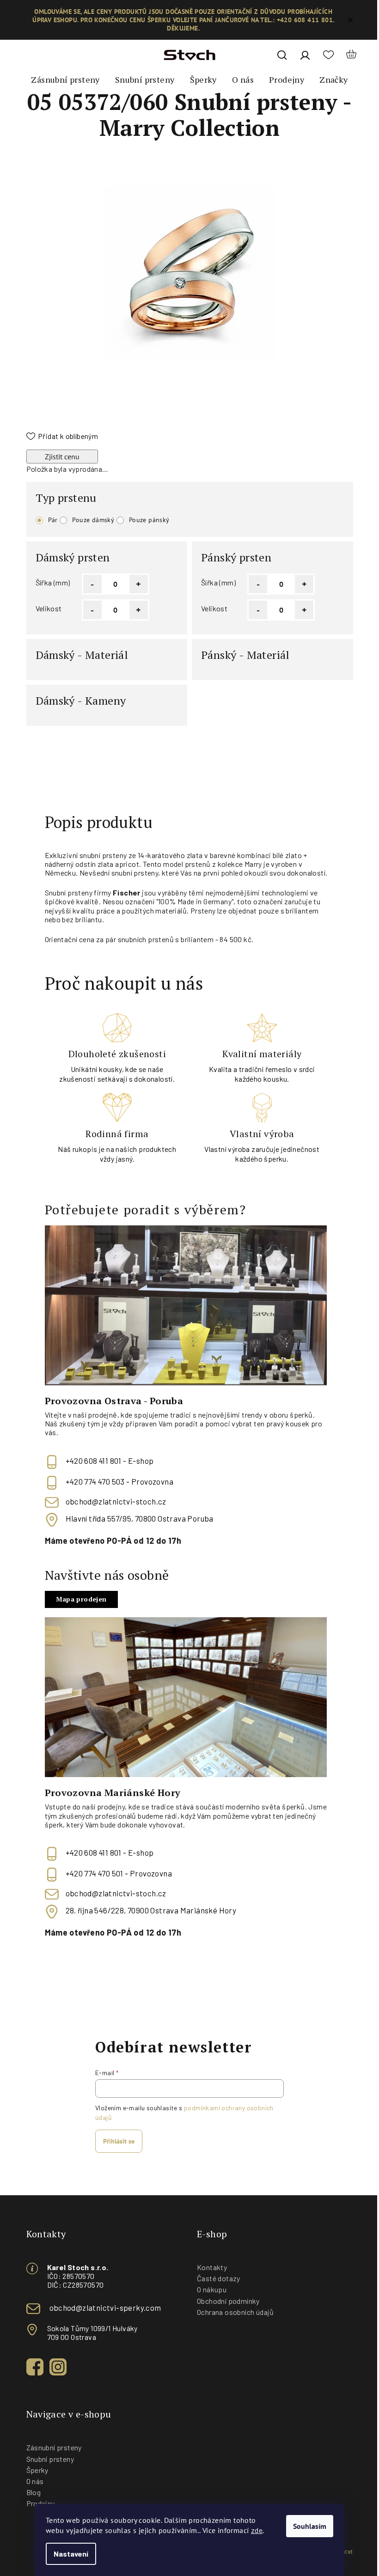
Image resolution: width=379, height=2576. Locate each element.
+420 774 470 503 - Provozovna (120, 1481)
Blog (34, 2492)
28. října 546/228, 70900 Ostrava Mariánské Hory (151, 1910)
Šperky (37, 2470)
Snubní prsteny (50, 2459)
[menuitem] (65, 80)
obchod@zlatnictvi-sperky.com (105, 2308)
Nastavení (71, 2554)
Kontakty (212, 2267)
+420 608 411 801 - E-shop (110, 1461)
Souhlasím (310, 2526)
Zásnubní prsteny (54, 2447)
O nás (35, 2481)
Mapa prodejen (81, 1599)
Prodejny (41, 2503)
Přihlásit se (119, 2141)
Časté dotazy (219, 2278)
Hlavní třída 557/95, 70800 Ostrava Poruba (140, 1518)
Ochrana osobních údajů (235, 2312)
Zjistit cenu (62, 457)
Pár (53, 520)
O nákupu (212, 2289)
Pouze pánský (149, 520)
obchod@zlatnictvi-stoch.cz (116, 1501)
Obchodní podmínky (228, 2301)
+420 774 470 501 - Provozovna (119, 1873)
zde (257, 2530)
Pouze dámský (93, 520)
